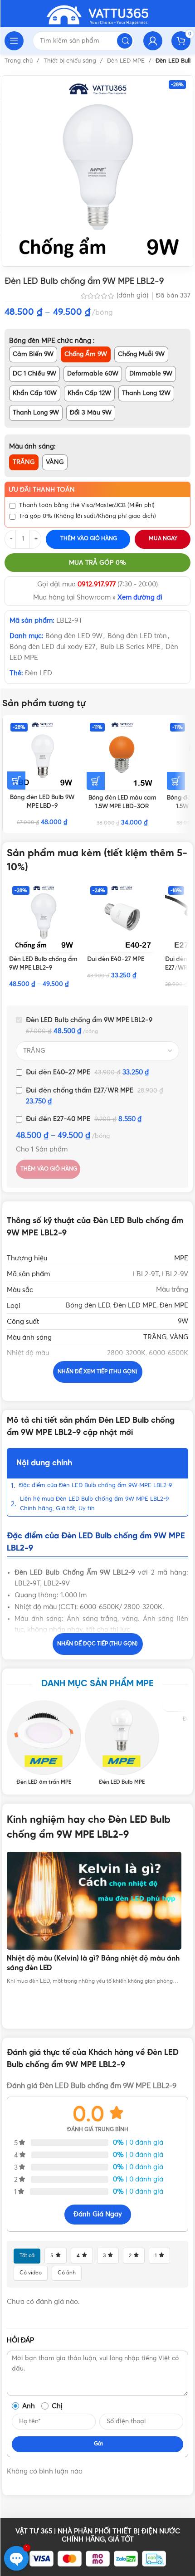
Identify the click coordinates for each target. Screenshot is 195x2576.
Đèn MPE (174, 1305)
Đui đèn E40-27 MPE (116, 959)
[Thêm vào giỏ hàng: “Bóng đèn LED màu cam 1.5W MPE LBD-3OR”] (96, 781)
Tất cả (27, 2256)
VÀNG (179, 1337)
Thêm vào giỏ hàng (89, 539)
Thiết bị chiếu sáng (71, 61)
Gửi (98, 2444)
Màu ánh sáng (32, 446)
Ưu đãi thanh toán (42, 490)
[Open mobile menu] (14, 41)
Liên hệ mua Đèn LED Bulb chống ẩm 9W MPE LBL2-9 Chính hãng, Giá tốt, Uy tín (95, 1504)
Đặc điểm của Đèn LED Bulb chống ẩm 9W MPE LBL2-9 (96, 1486)
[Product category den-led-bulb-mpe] (122, 1743)
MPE (181, 1258)
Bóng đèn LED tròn (137, 636)
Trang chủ (19, 61)
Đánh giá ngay (98, 2214)
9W (183, 1321)
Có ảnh (67, 2273)
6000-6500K (168, 1353)
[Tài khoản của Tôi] (153, 41)
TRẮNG (155, 1337)
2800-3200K (126, 1353)
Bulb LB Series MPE (130, 647)
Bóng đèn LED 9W (74, 636)
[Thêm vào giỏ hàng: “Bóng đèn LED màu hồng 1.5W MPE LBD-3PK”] (176, 781)
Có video (31, 2273)
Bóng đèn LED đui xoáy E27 (52, 647)
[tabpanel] (97, 1919)
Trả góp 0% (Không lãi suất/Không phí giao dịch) (88, 516)
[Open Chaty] (16, 2558)
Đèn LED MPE (127, 61)
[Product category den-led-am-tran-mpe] (44, 1743)
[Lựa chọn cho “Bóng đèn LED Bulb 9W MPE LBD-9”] (16, 781)
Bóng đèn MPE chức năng (51, 341)
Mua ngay (163, 539)
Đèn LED (39, 673)
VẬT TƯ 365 (34, 2531)
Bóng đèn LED (88, 1305)
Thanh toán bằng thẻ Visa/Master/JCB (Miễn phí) (87, 505)
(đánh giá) (133, 296)
